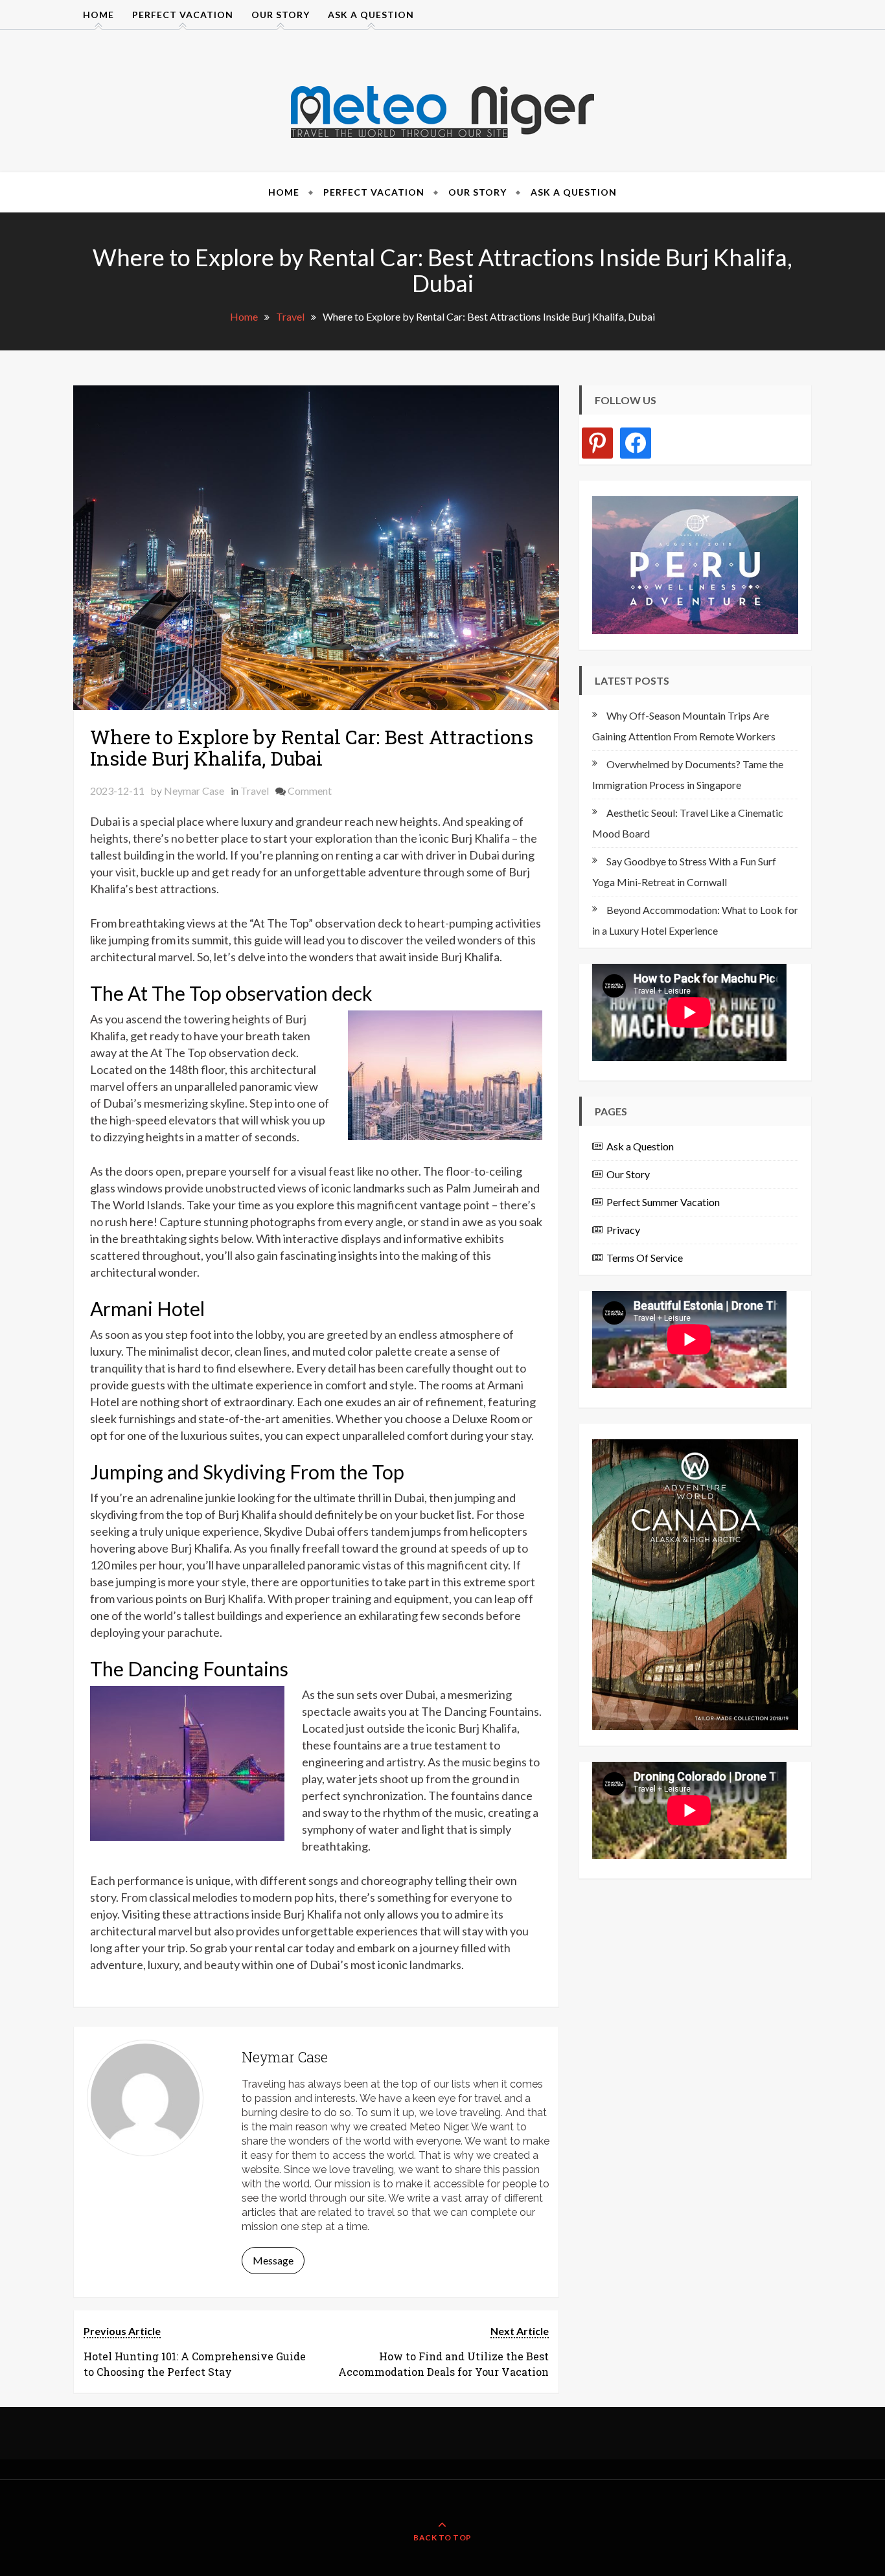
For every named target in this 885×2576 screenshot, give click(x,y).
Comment (310, 791)
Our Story (281, 15)
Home (98, 15)
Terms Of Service (645, 1258)
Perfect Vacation (183, 15)
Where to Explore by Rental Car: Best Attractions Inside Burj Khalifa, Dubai (312, 747)
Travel (255, 791)
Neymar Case (194, 791)
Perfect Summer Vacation (663, 1202)
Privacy (623, 1230)
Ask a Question (371, 15)
